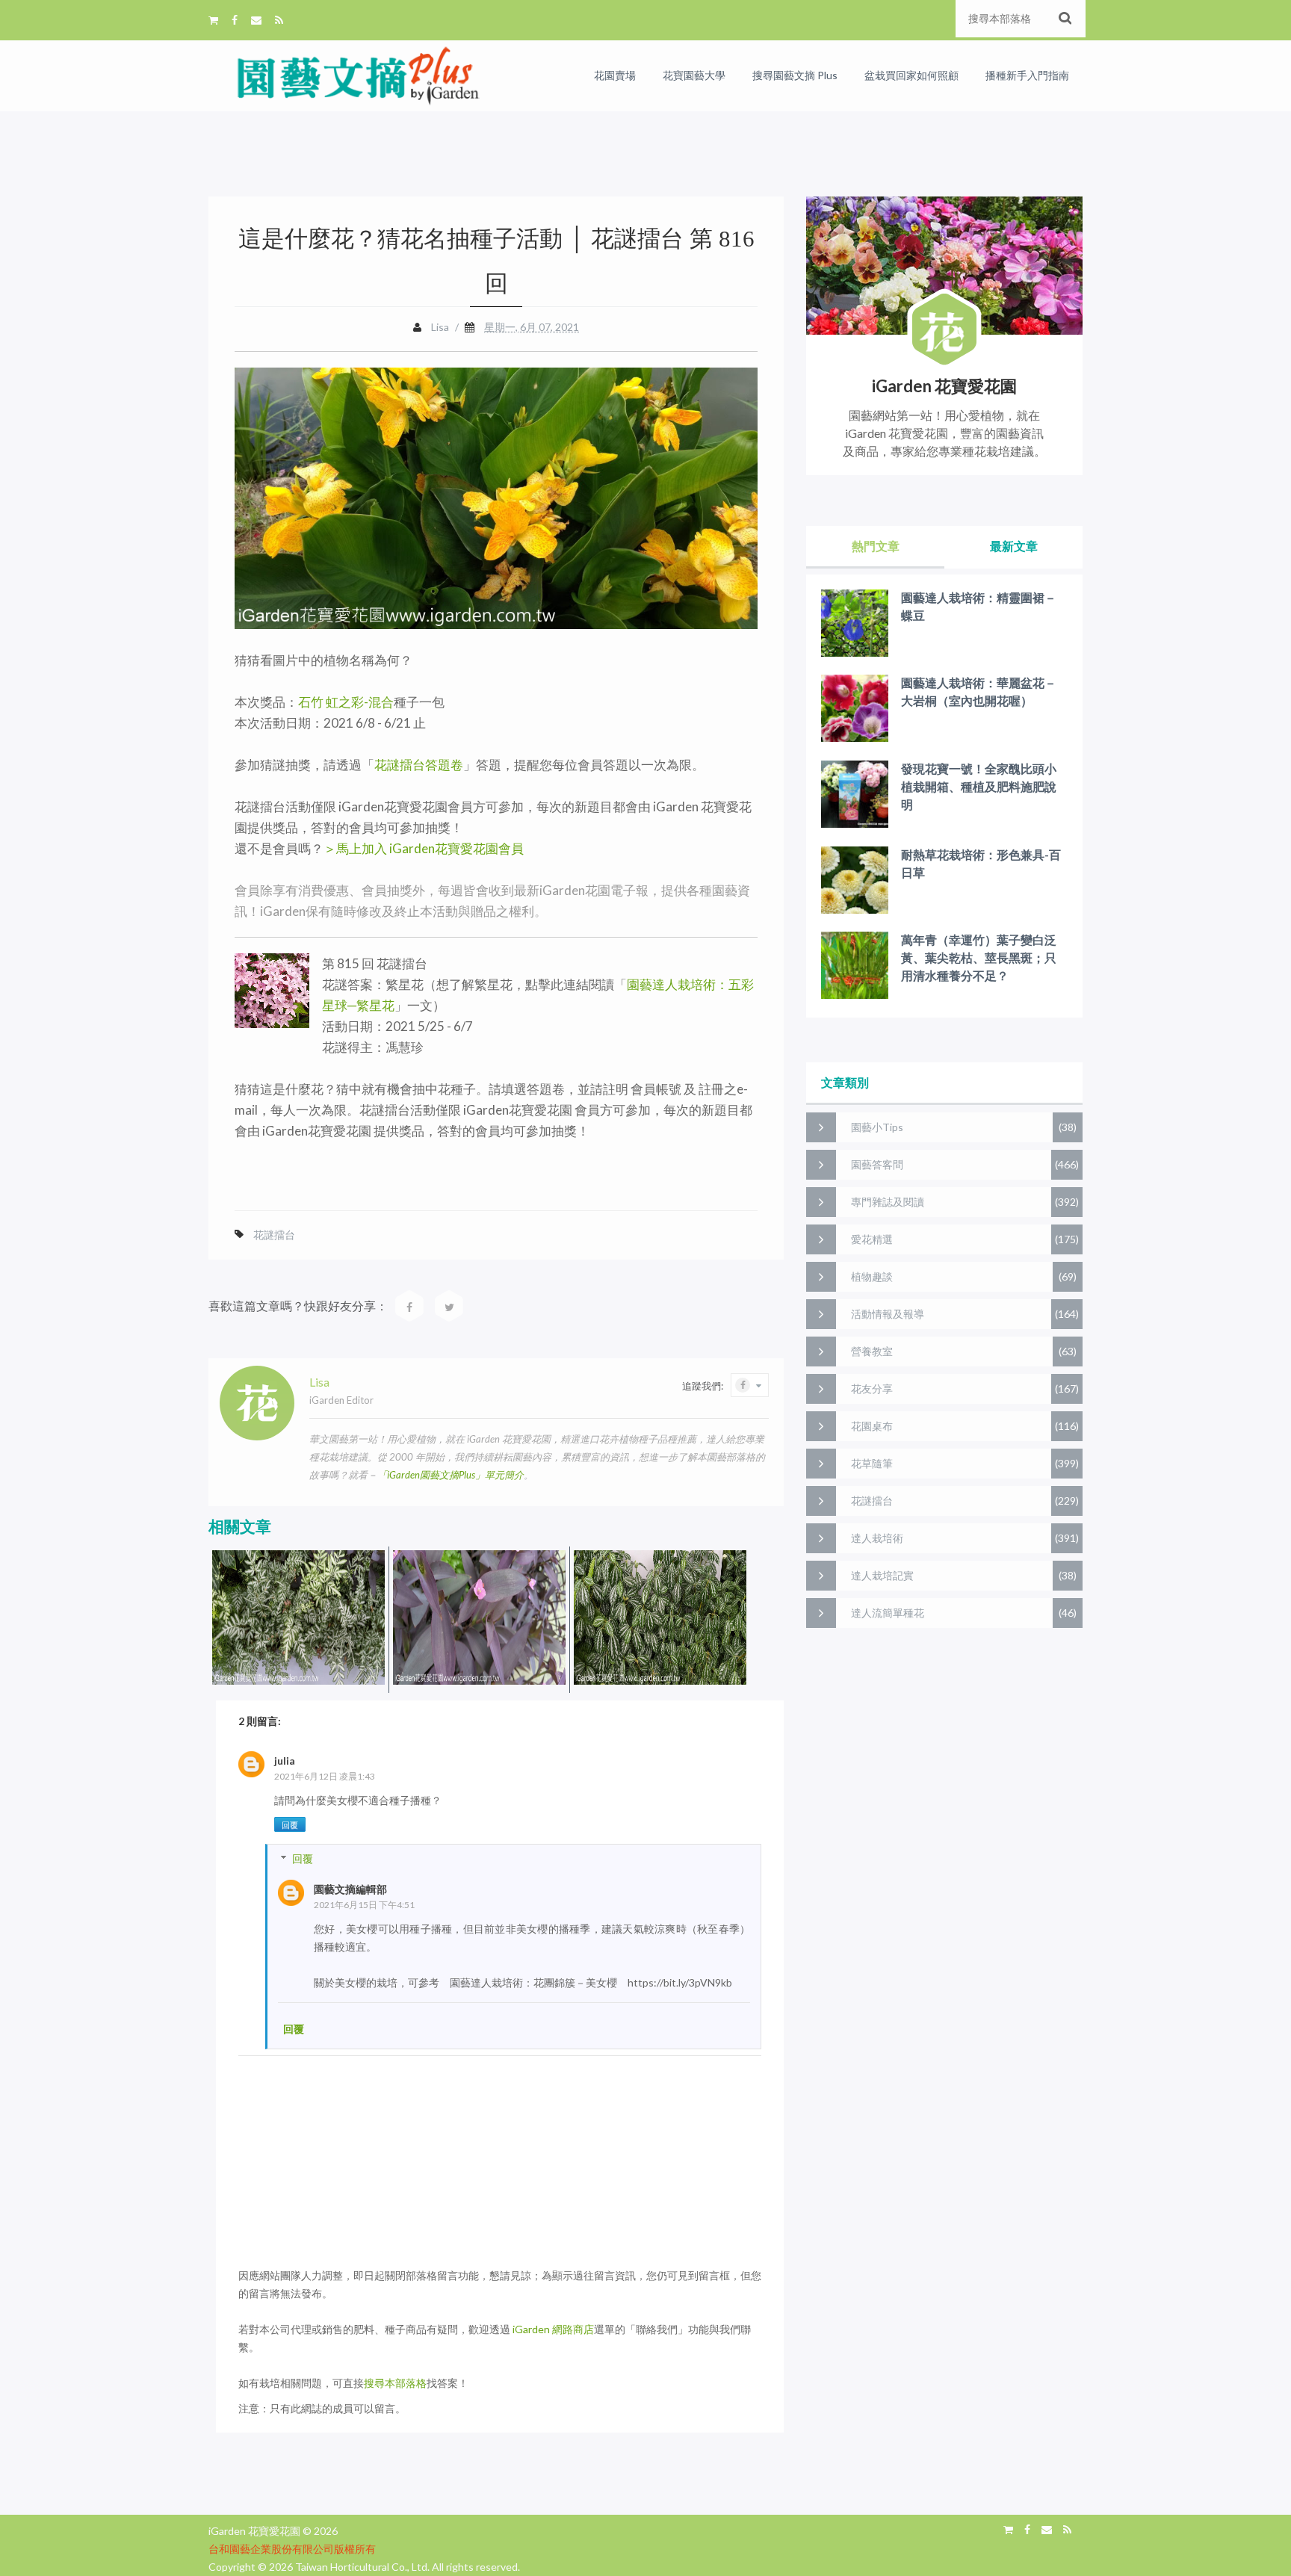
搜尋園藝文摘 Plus (795, 75)
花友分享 (872, 1388)
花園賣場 (615, 75)
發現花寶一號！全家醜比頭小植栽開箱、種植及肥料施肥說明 (979, 786)
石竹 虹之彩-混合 (346, 702)
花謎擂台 (274, 1235)
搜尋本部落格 (395, 2383)
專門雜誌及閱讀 (888, 1202)
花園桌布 (872, 1426)
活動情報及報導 (888, 1314)
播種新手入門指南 (1027, 75)
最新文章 (1014, 546)
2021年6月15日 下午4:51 (364, 1905)
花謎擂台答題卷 (419, 765)
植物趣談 (872, 1276)
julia (285, 1761)
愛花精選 (872, 1239)
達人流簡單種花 (888, 1613)
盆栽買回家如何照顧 (911, 75)
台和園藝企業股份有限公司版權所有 (292, 2549)
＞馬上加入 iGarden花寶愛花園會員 (424, 848)
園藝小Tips (877, 1127)
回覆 (290, 1825)
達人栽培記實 (882, 1575)
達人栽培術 (877, 1538)
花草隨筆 (872, 1463)
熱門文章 (876, 546)
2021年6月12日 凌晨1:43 (325, 1776)
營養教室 (872, 1351)
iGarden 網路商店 (553, 2329)
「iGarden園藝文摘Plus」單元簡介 (451, 1475)
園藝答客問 (877, 1164)
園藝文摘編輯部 (350, 1889)
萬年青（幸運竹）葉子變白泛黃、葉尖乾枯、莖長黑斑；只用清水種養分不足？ (979, 957)
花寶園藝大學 (694, 75)
